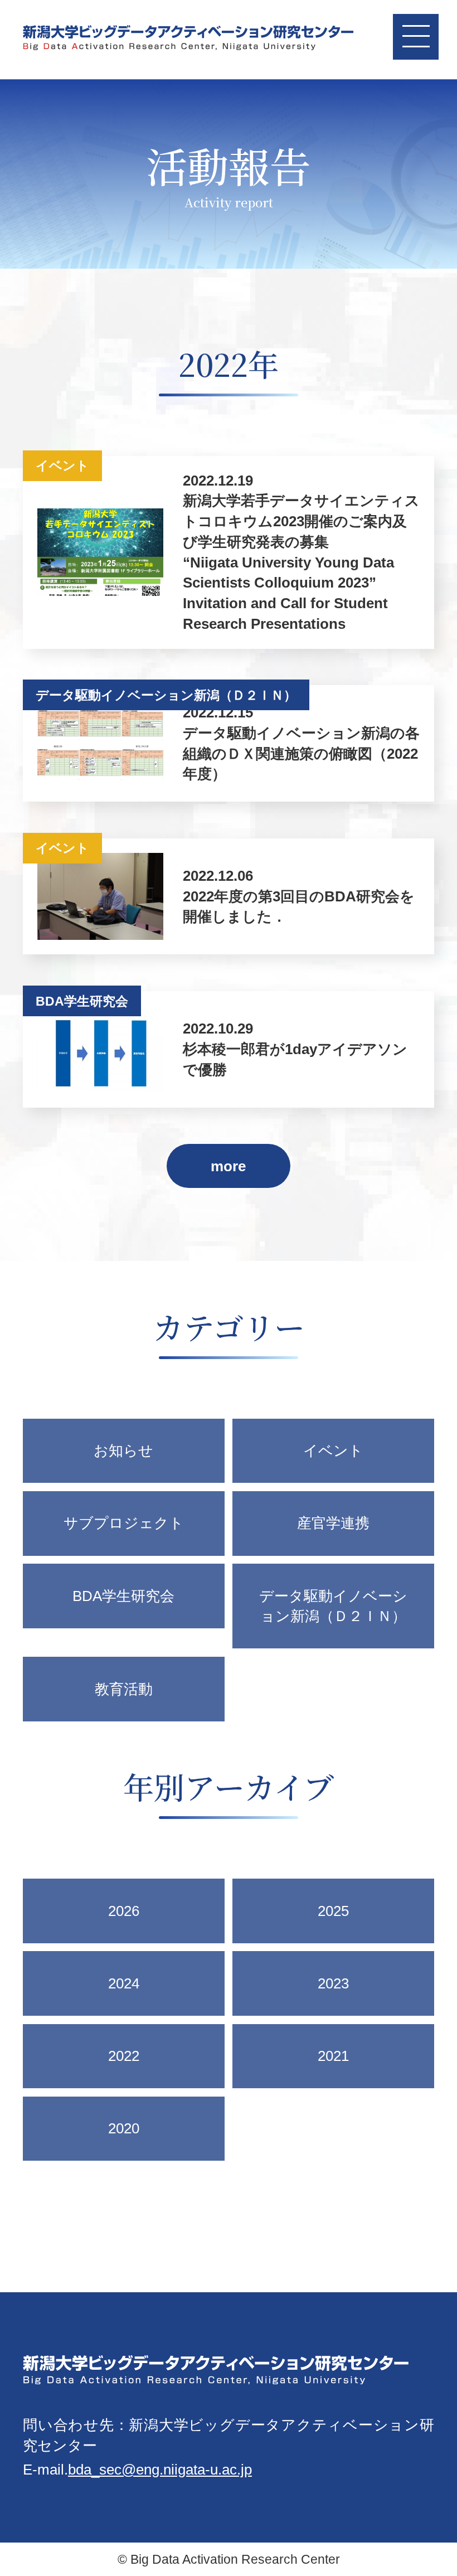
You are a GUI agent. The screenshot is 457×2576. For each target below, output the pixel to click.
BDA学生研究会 (123, 1596)
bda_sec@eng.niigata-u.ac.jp (160, 2470)
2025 (333, 1911)
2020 (124, 2128)
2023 (333, 1983)
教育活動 (124, 1689)
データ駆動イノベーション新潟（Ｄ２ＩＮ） (333, 1606)
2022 (124, 2056)
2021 (333, 2056)
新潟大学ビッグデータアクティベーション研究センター (188, 40)
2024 (124, 1983)
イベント (333, 1450)
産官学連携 (333, 1523)
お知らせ (123, 1450)
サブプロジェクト (124, 1523)
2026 (124, 1911)
